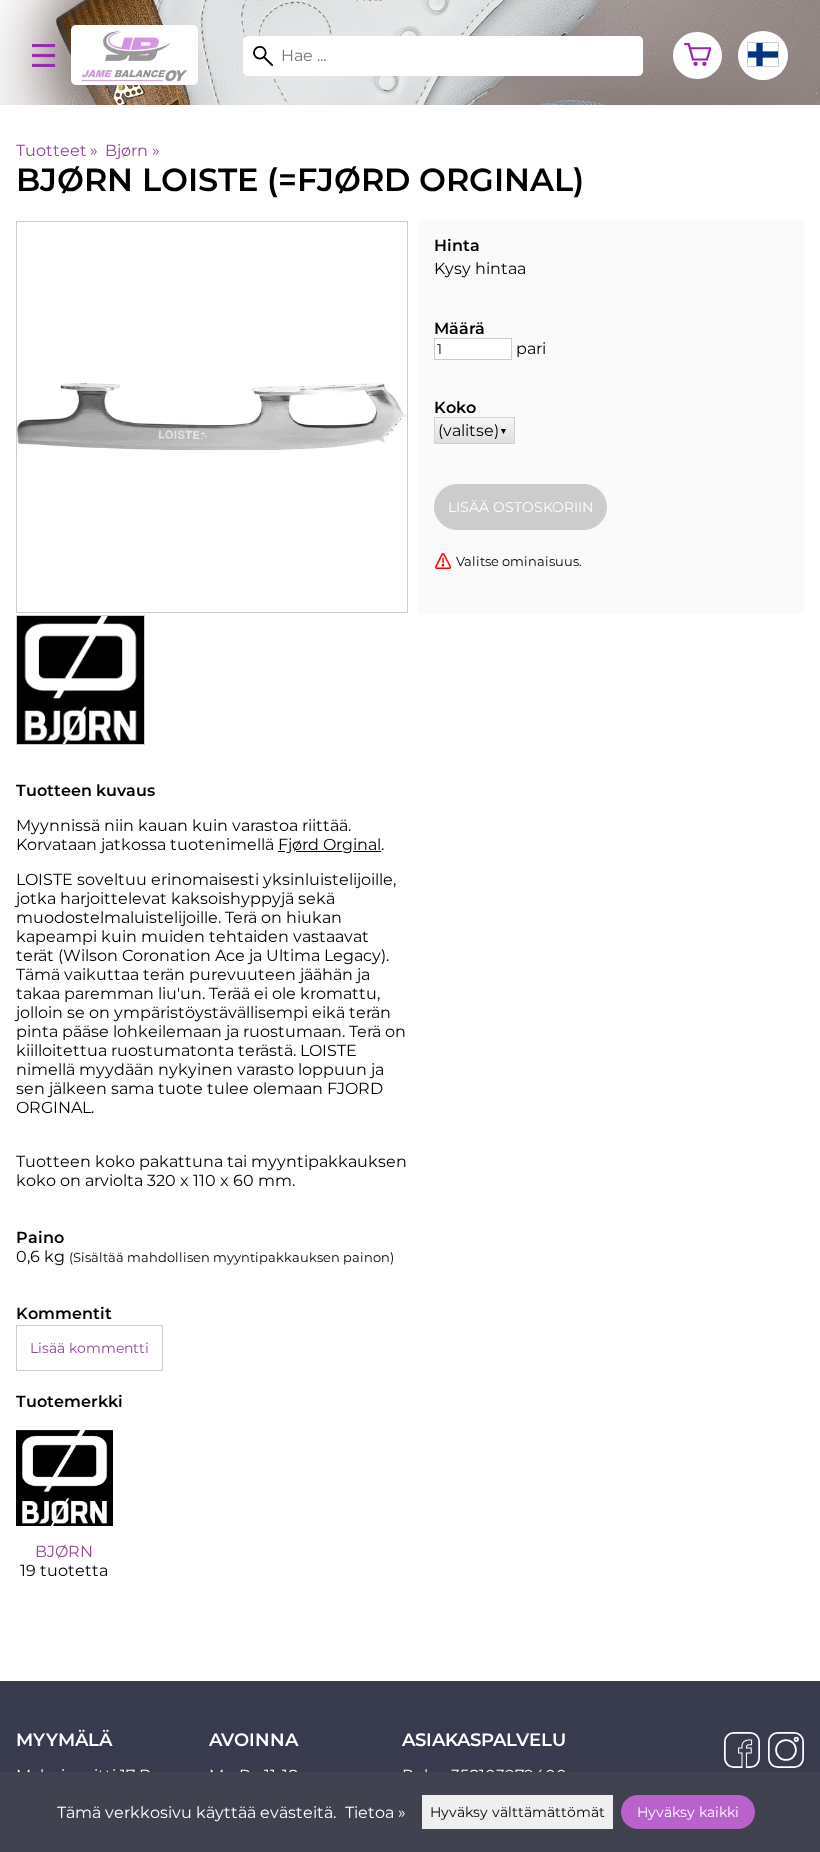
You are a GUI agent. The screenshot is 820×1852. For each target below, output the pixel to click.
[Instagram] (786, 1752)
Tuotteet (57, 150)
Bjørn (132, 150)
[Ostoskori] (697, 56)
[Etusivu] (142, 79)
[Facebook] (742, 1752)
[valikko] (43, 55)
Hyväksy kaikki (688, 1812)
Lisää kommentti (89, 1348)
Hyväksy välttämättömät (517, 1812)
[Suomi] (763, 55)
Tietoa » (375, 1812)
